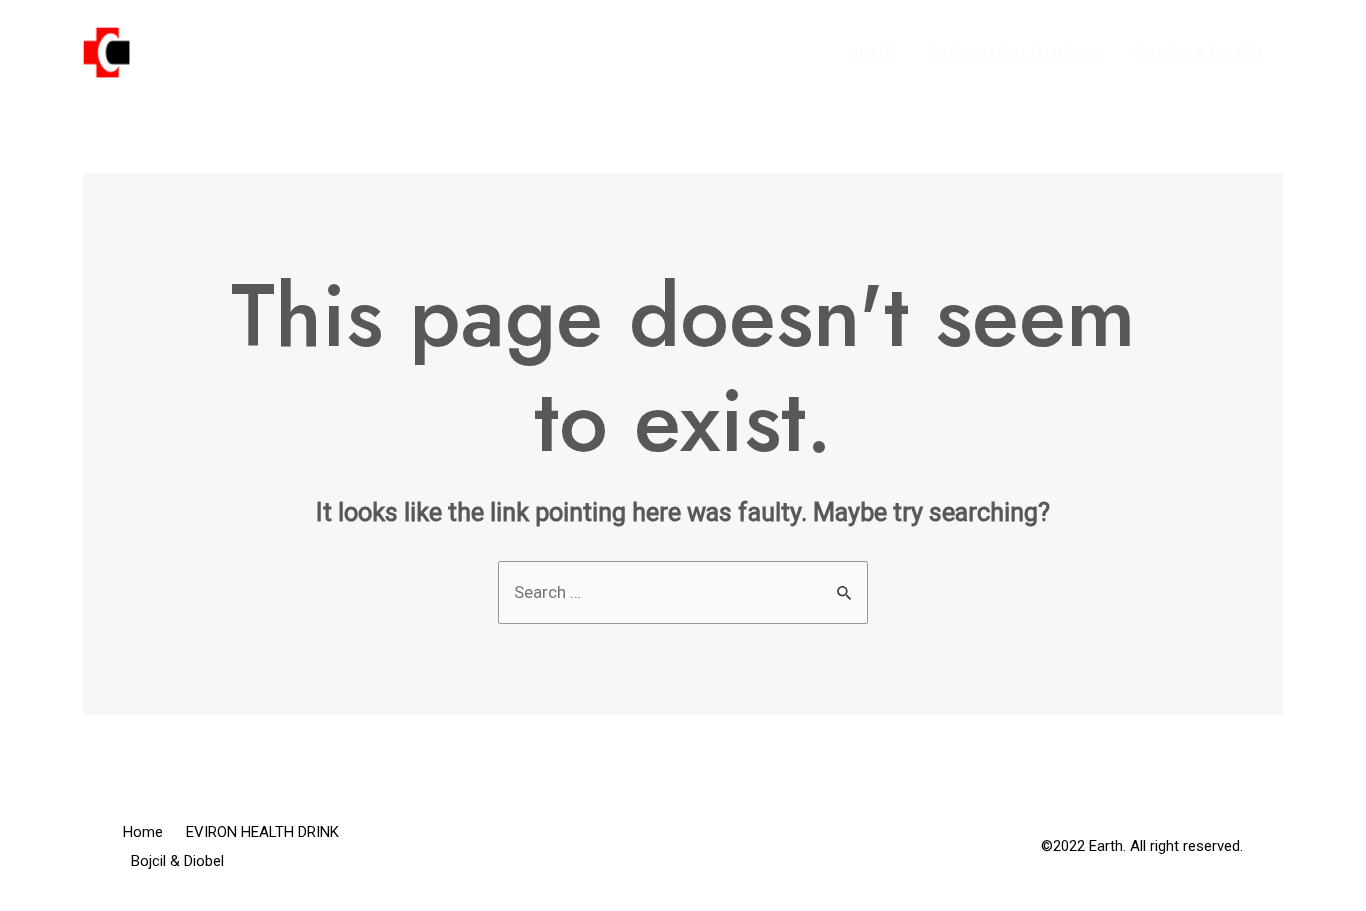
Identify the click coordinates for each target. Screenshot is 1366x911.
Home (871, 53)
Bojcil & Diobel (1200, 53)
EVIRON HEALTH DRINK (1014, 53)
